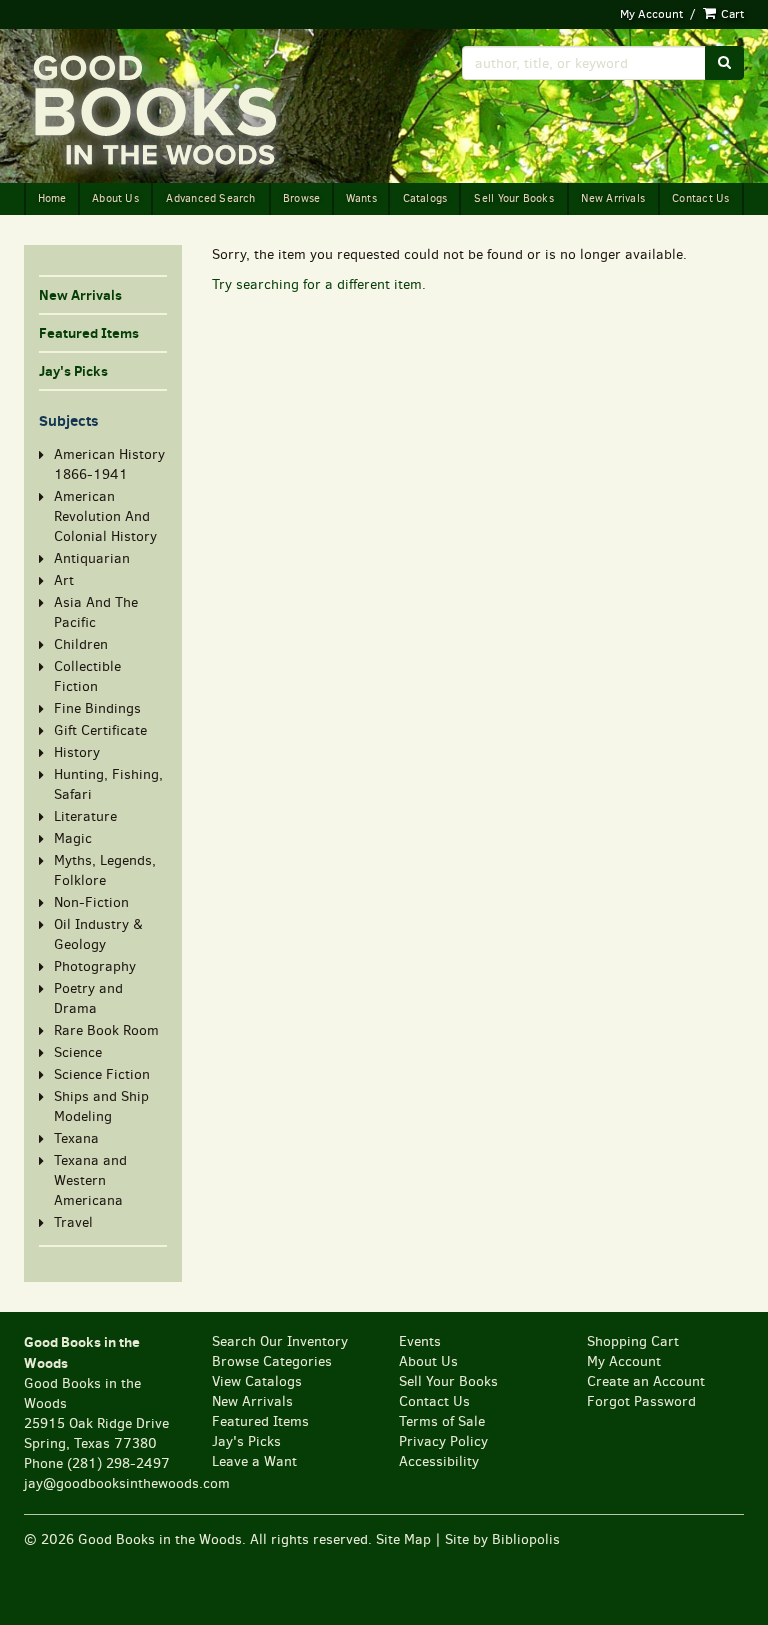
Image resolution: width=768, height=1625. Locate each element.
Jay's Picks (73, 371)
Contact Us (700, 198)
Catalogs (425, 198)
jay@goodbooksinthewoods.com (127, 1483)
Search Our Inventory (280, 1341)
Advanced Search (210, 198)
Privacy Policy (443, 1441)
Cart (731, 14)
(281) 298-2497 (118, 1463)
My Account (651, 14)
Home (52, 198)
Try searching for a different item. (319, 284)
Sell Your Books (513, 198)
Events (420, 1341)
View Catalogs (257, 1381)
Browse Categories (272, 1361)
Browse (301, 198)
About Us (115, 198)
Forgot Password (641, 1401)
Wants (361, 198)
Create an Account (646, 1381)
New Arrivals (613, 198)
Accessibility (439, 1461)
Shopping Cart (633, 1341)
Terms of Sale (442, 1421)
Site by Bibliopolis (502, 1539)
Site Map (403, 1539)
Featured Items (89, 333)
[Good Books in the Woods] (196, 111)
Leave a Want (254, 1461)
